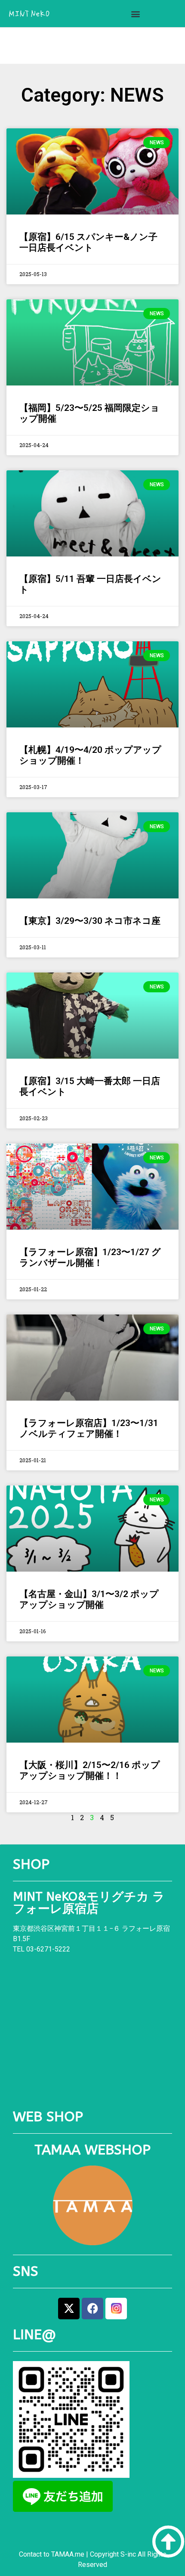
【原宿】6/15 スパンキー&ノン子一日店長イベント (88, 242)
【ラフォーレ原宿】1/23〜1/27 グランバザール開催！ (90, 1257)
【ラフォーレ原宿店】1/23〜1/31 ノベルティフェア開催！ (89, 1428)
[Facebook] (92, 2309)
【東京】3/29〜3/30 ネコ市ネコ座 (90, 921)
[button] (135, 14)
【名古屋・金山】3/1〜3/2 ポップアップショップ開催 (89, 1599)
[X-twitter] (69, 2309)
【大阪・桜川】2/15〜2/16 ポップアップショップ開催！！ (90, 1770)
